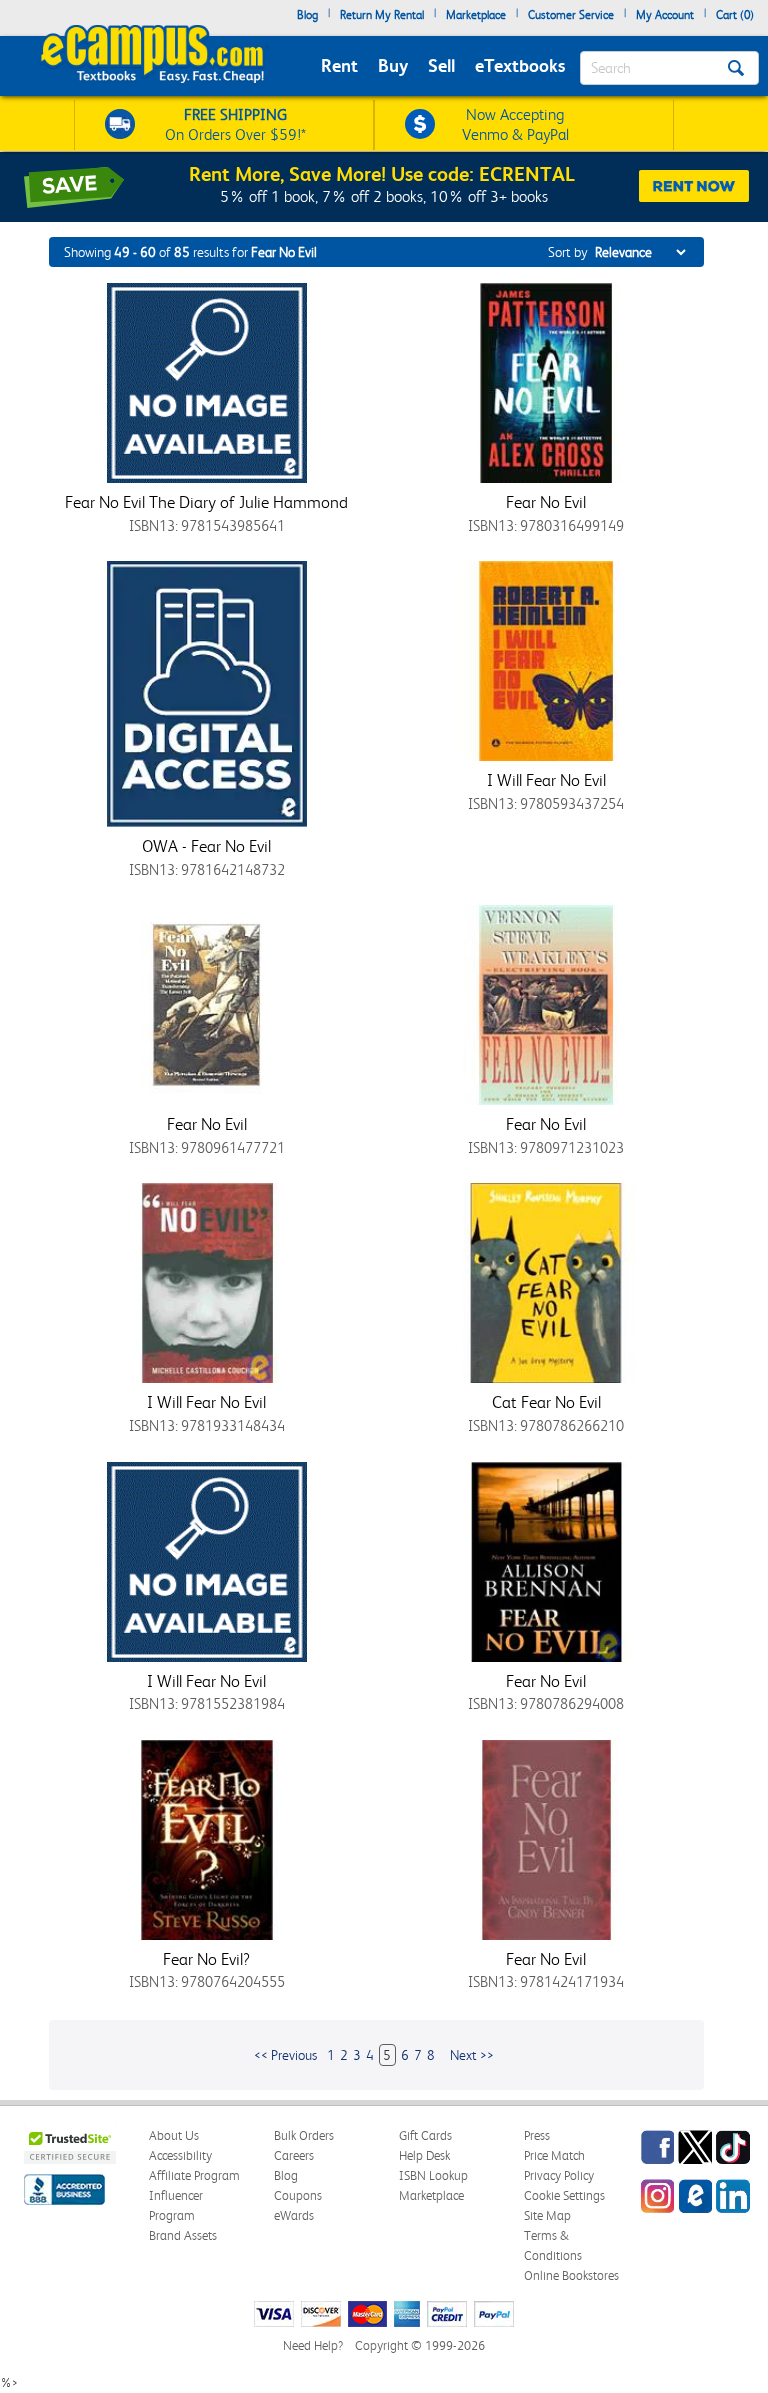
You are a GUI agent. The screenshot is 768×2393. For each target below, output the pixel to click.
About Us (174, 2135)
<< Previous (285, 2055)
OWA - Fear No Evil (206, 846)
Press (537, 2135)
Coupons (298, 2195)
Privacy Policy (559, 2175)
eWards (294, 2215)
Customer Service (571, 15)
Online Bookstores (571, 2275)
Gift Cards (425, 2135)
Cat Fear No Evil (546, 1402)
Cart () (735, 15)
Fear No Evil (546, 502)
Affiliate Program (194, 2175)
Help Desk (424, 2155)
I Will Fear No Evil (546, 780)
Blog (307, 15)
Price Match (554, 2155)
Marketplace (476, 15)
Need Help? (313, 2345)
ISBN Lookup (433, 2175)
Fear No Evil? (206, 1959)
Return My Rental (382, 15)
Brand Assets (183, 2235)
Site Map (547, 2215)
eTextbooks (520, 65)
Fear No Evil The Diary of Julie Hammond (206, 502)
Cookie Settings (564, 2195)
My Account (665, 15)
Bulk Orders (304, 2135)
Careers (294, 2155)
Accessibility (180, 2155)
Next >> (472, 2055)
